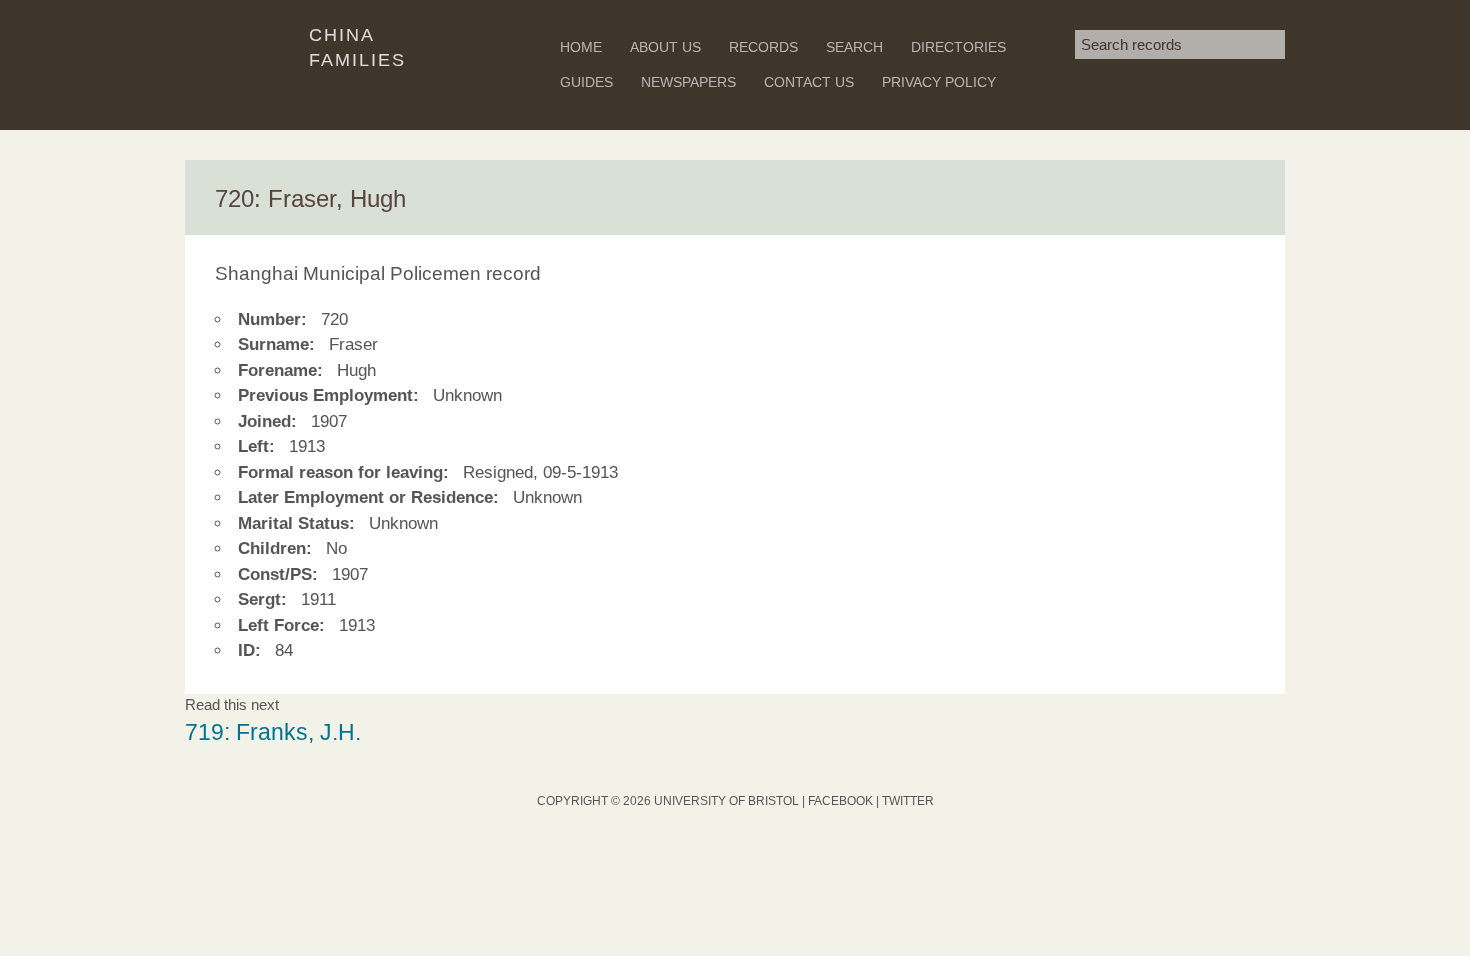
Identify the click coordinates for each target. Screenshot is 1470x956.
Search (854, 47)
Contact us (809, 82)
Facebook (840, 801)
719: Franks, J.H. (273, 732)
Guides (586, 82)
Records (763, 47)
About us (665, 47)
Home (581, 47)
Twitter (908, 801)
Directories (958, 47)
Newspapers (688, 82)
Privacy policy (939, 82)
